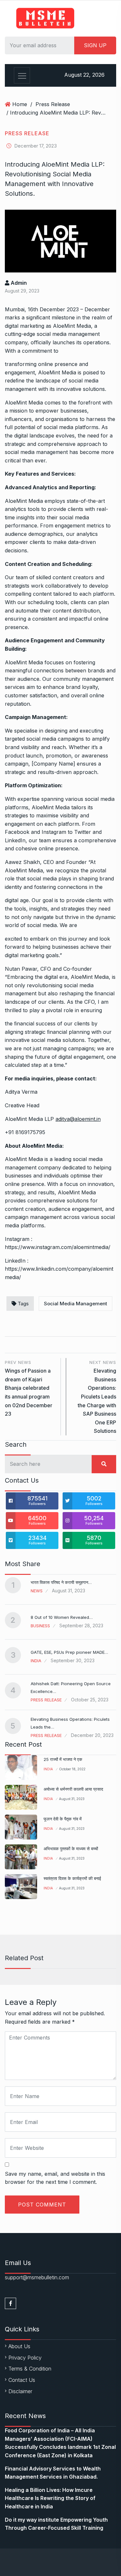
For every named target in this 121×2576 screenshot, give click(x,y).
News (37, 1591)
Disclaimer (20, 2391)
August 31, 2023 (72, 1799)
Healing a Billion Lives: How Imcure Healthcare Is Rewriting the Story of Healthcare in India (50, 2498)
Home (20, 104)
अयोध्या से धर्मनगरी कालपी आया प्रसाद (73, 1789)
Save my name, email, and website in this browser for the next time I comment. (55, 2178)
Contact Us (22, 2380)
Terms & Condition (30, 2369)
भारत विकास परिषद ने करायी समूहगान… (61, 1582)
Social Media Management (76, 1304)
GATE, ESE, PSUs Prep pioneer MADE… (69, 1652)
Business (40, 1626)
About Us (19, 2346)
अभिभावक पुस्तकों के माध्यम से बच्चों (71, 1849)
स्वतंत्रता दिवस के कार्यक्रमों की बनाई (72, 1878)
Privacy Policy (25, 2358)
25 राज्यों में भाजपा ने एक (63, 1759)
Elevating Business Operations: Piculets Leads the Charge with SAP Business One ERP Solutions (97, 1397)
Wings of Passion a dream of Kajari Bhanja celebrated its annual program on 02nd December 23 (29, 1388)
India (36, 1661)
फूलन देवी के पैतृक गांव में (63, 1819)
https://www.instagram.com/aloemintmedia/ (58, 1247)
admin (18, 283)
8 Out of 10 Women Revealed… (62, 1617)
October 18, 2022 (72, 1769)
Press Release (53, 104)
